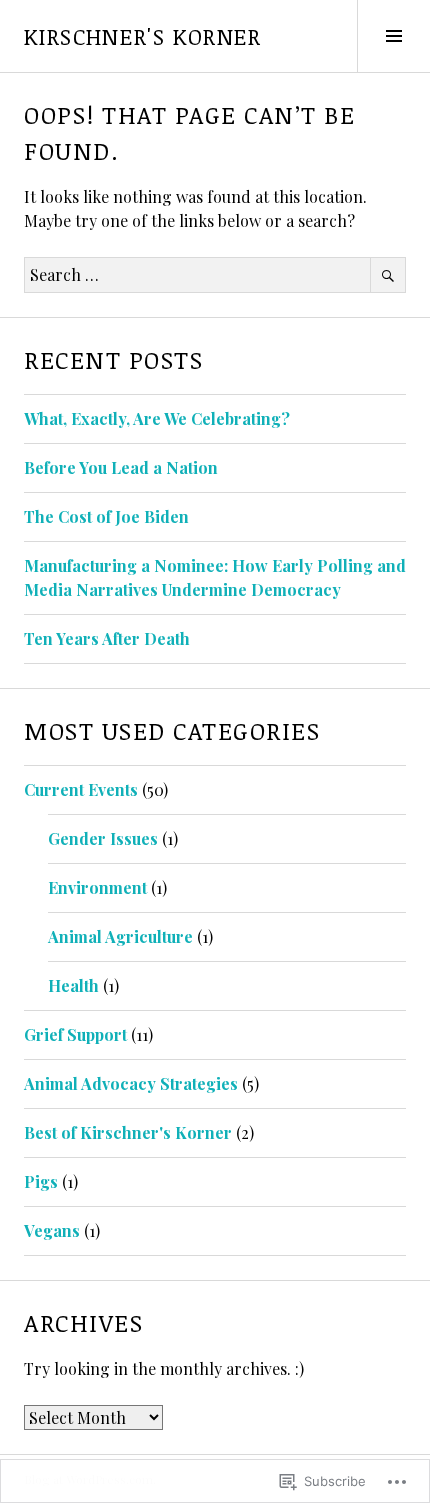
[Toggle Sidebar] (393, 36)
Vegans (52, 1230)
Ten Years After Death (107, 638)
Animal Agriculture (120, 936)
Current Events (81, 789)
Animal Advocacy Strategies (131, 1083)
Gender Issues (103, 838)
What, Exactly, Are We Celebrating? (157, 418)
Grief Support (75, 1034)
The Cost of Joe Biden (106, 516)
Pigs (41, 1181)
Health (73, 985)
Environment (97, 887)
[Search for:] (215, 274)
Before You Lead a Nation (121, 467)
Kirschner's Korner (143, 36)
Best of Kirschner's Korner (128, 1132)
